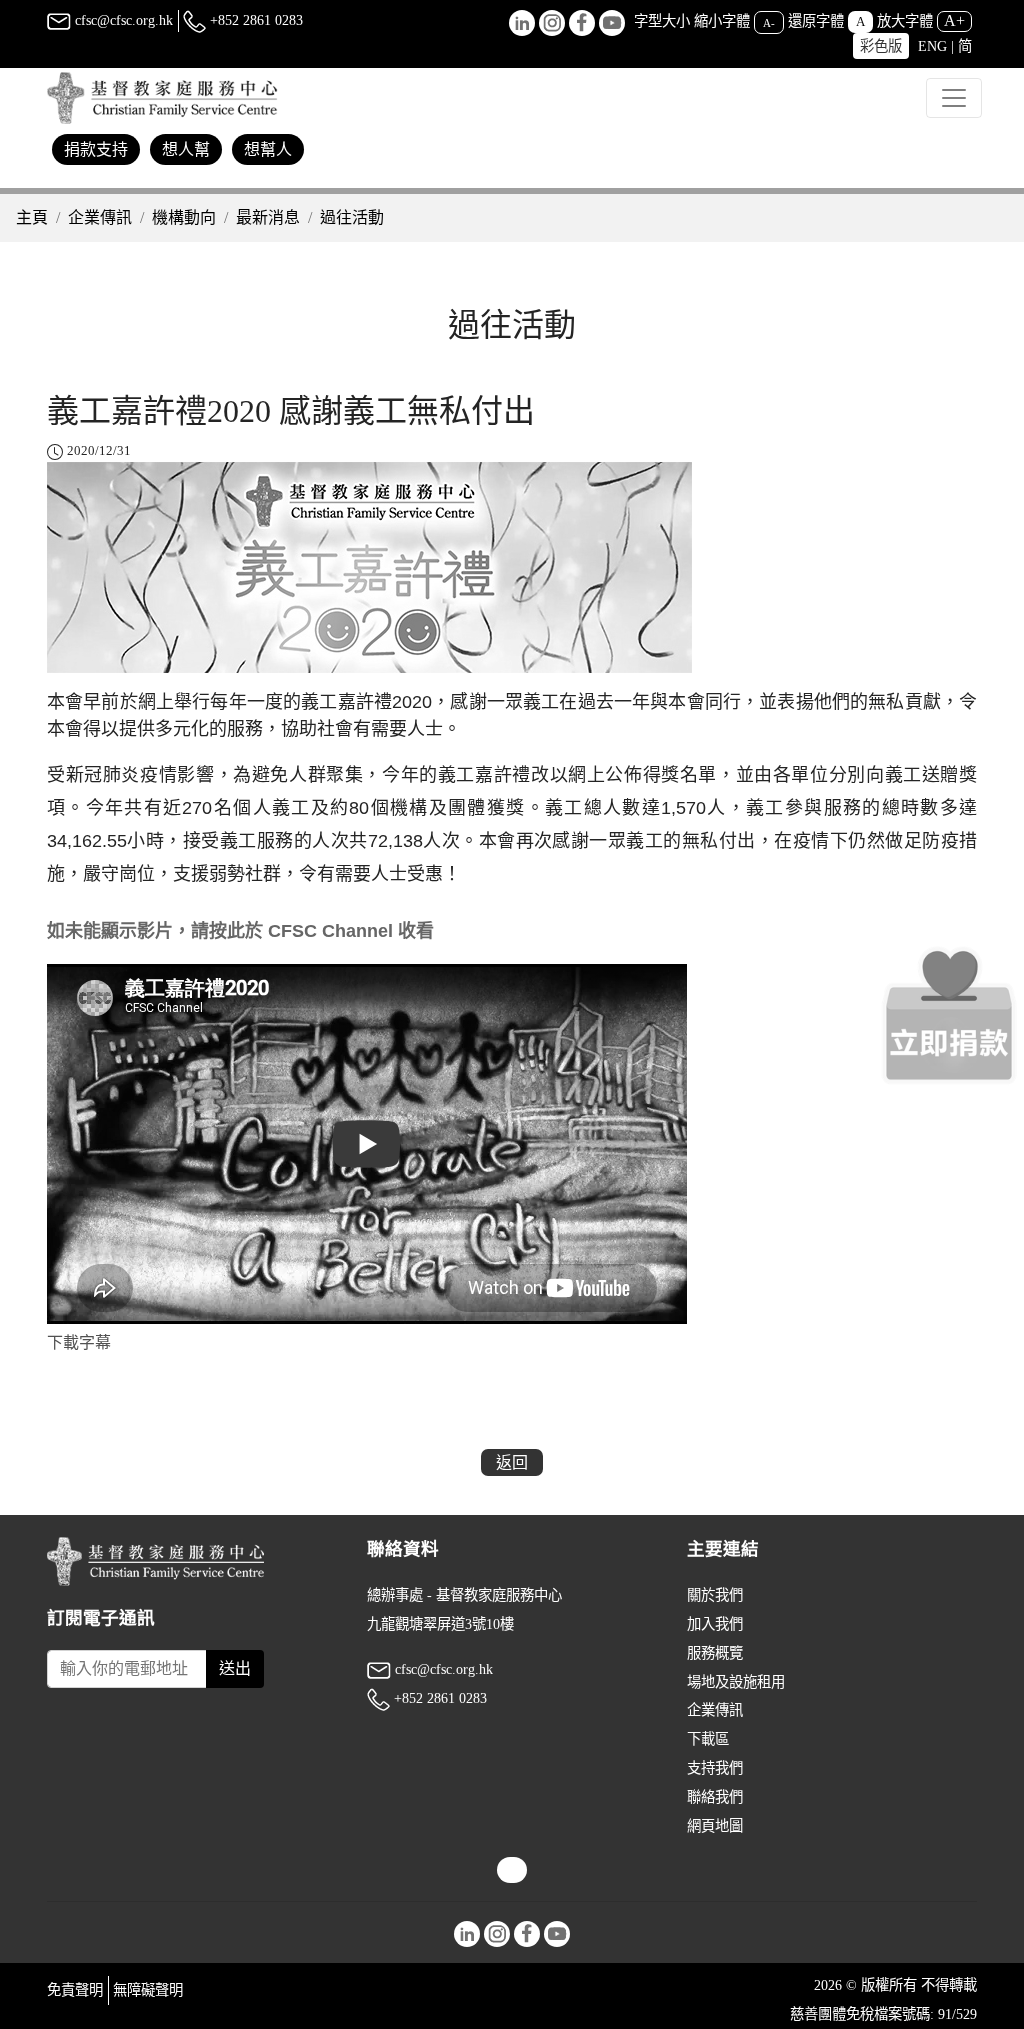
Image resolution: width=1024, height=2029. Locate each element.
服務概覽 (715, 1653)
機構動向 (184, 217)
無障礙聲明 (148, 1990)
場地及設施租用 (736, 1682)
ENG (932, 46)
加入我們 (715, 1624)
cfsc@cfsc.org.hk (122, 20)
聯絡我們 (715, 1797)
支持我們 (715, 1768)
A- (769, 22)
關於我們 (715, 1595)
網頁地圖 (715, 1826)
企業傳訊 (100, 217)
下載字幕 (79, 1342)
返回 (512, 1462)
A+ (954, 20)
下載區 (708, 1739)
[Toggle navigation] (954, 98)
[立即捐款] (949, 1015)
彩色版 (881, 46)
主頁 (32, 217)
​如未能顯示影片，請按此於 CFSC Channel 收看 (240, 931)
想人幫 (186, 149)
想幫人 (268, 149)
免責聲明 (75, 1990)
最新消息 (268, 217)
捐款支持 (96, 149)
